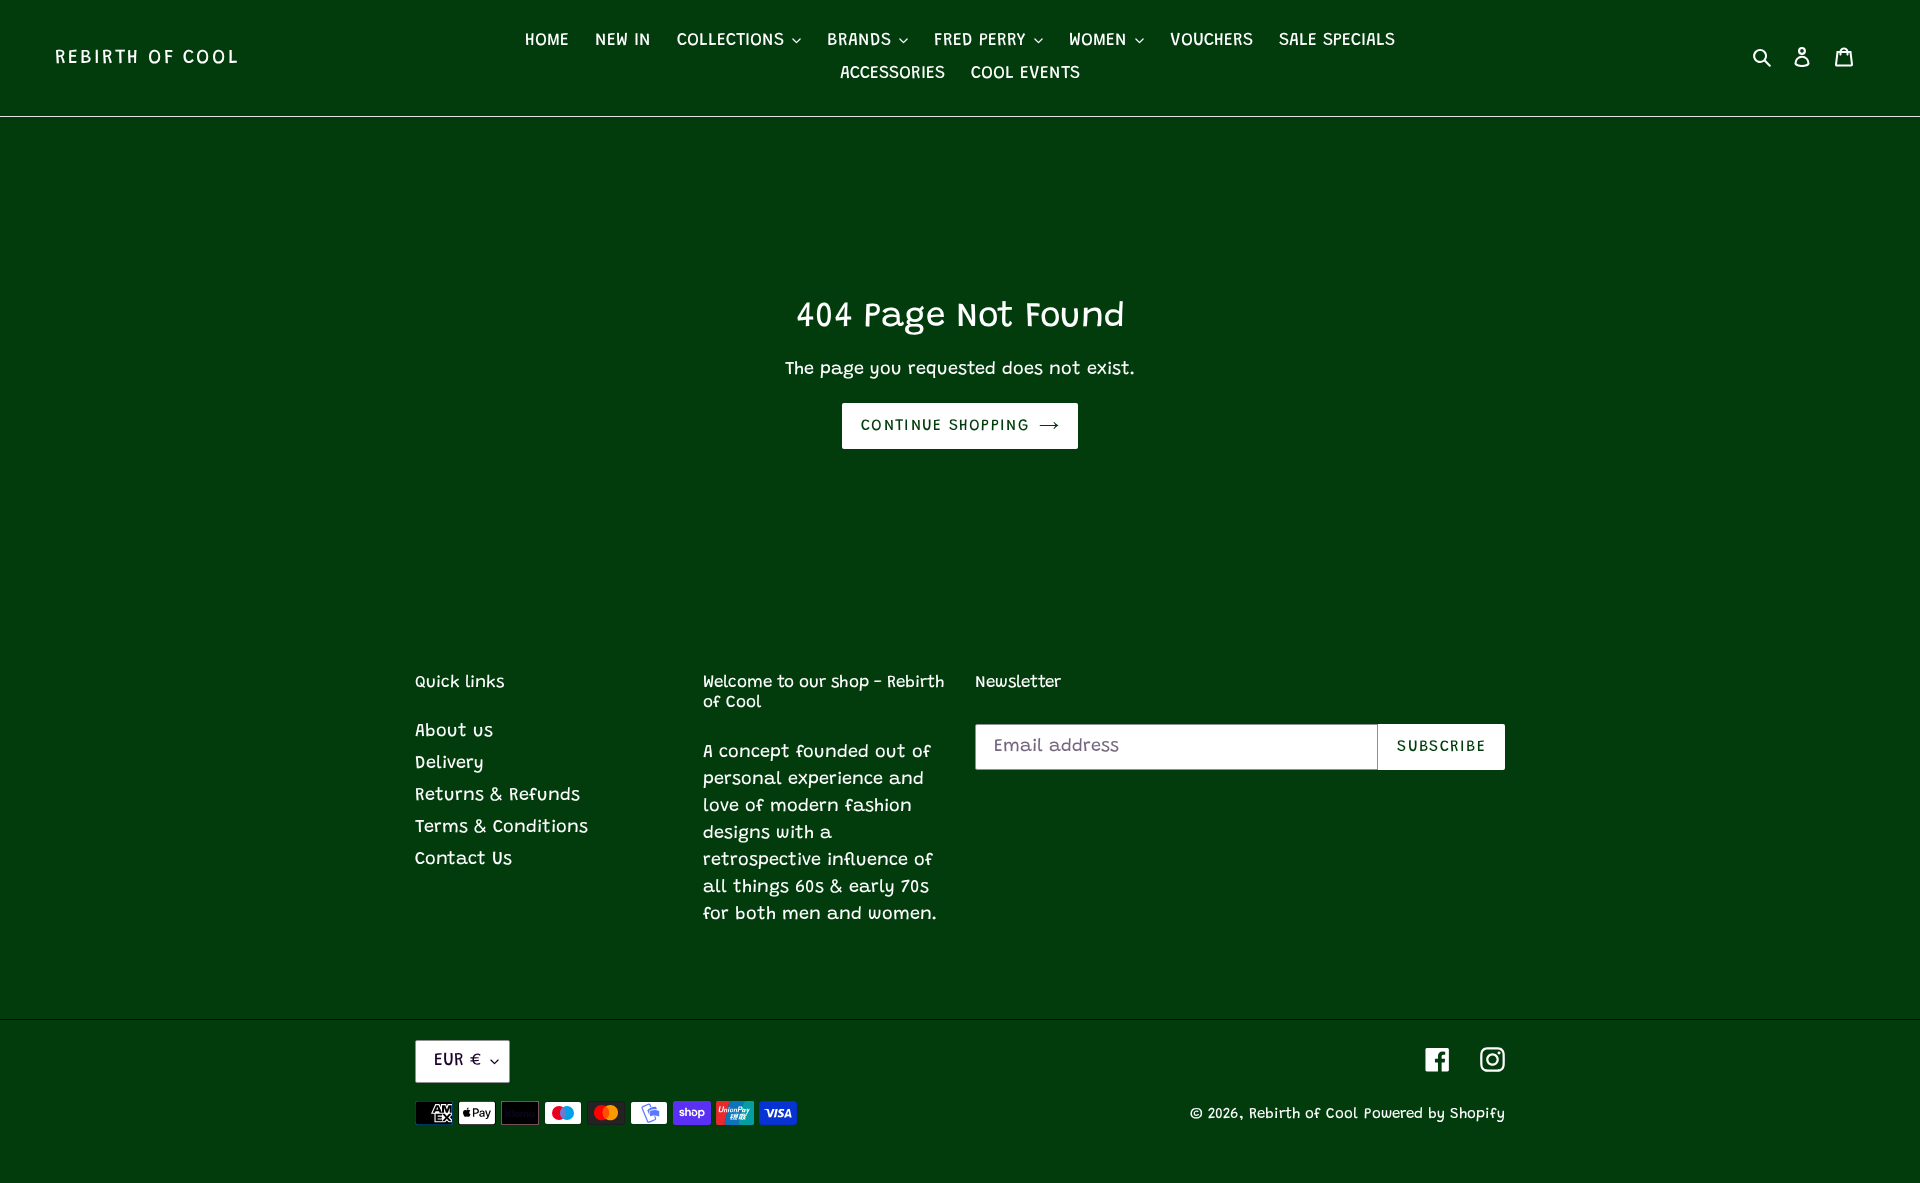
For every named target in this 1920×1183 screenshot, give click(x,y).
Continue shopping (945, 426)
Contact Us (463, 860)
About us (454, 732)
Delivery (449, 764)
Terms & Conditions (501, 828)
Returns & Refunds (497, 796)
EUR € (457, 1061)
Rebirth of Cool (147, 58)
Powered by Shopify (1434, 1114)
